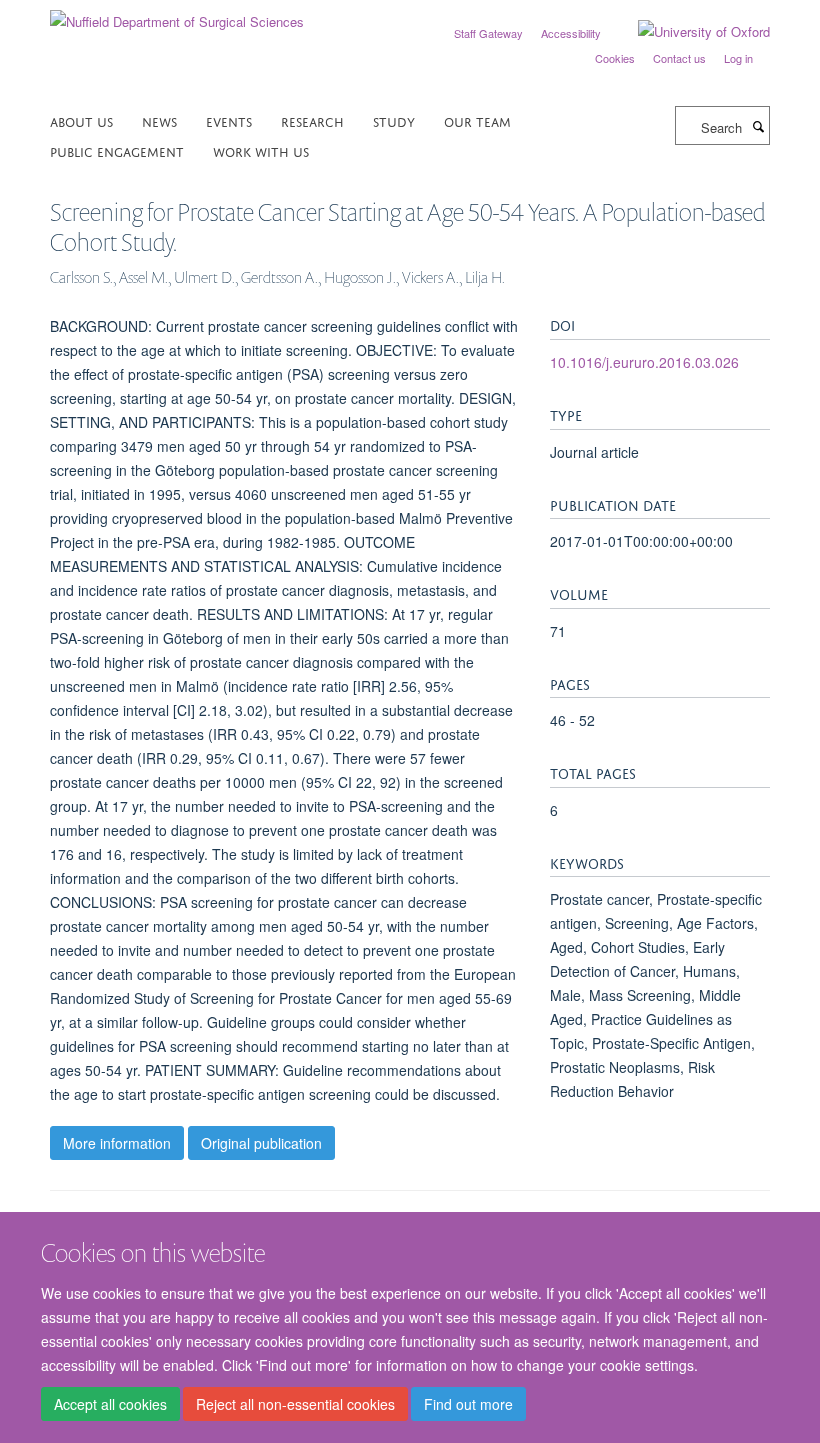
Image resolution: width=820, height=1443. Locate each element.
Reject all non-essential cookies (295, 1404)
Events (229, 120)
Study (394, 120)
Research (312, 120)
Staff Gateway (488, 33)
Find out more (468, 1404)
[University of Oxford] (689, 32)
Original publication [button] (261, 1143)
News (159, 120)
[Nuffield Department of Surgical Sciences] (177, 14)
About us (81, 120)
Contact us (679, 58)
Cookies (615, 58)
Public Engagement (117, 150)
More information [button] (117, 1143)
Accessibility (571, 33)
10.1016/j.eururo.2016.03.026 (644, 362)
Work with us (261, 150)
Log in (738, 58)
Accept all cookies (110, 1404)
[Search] (758, 126)
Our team (477, 120)
